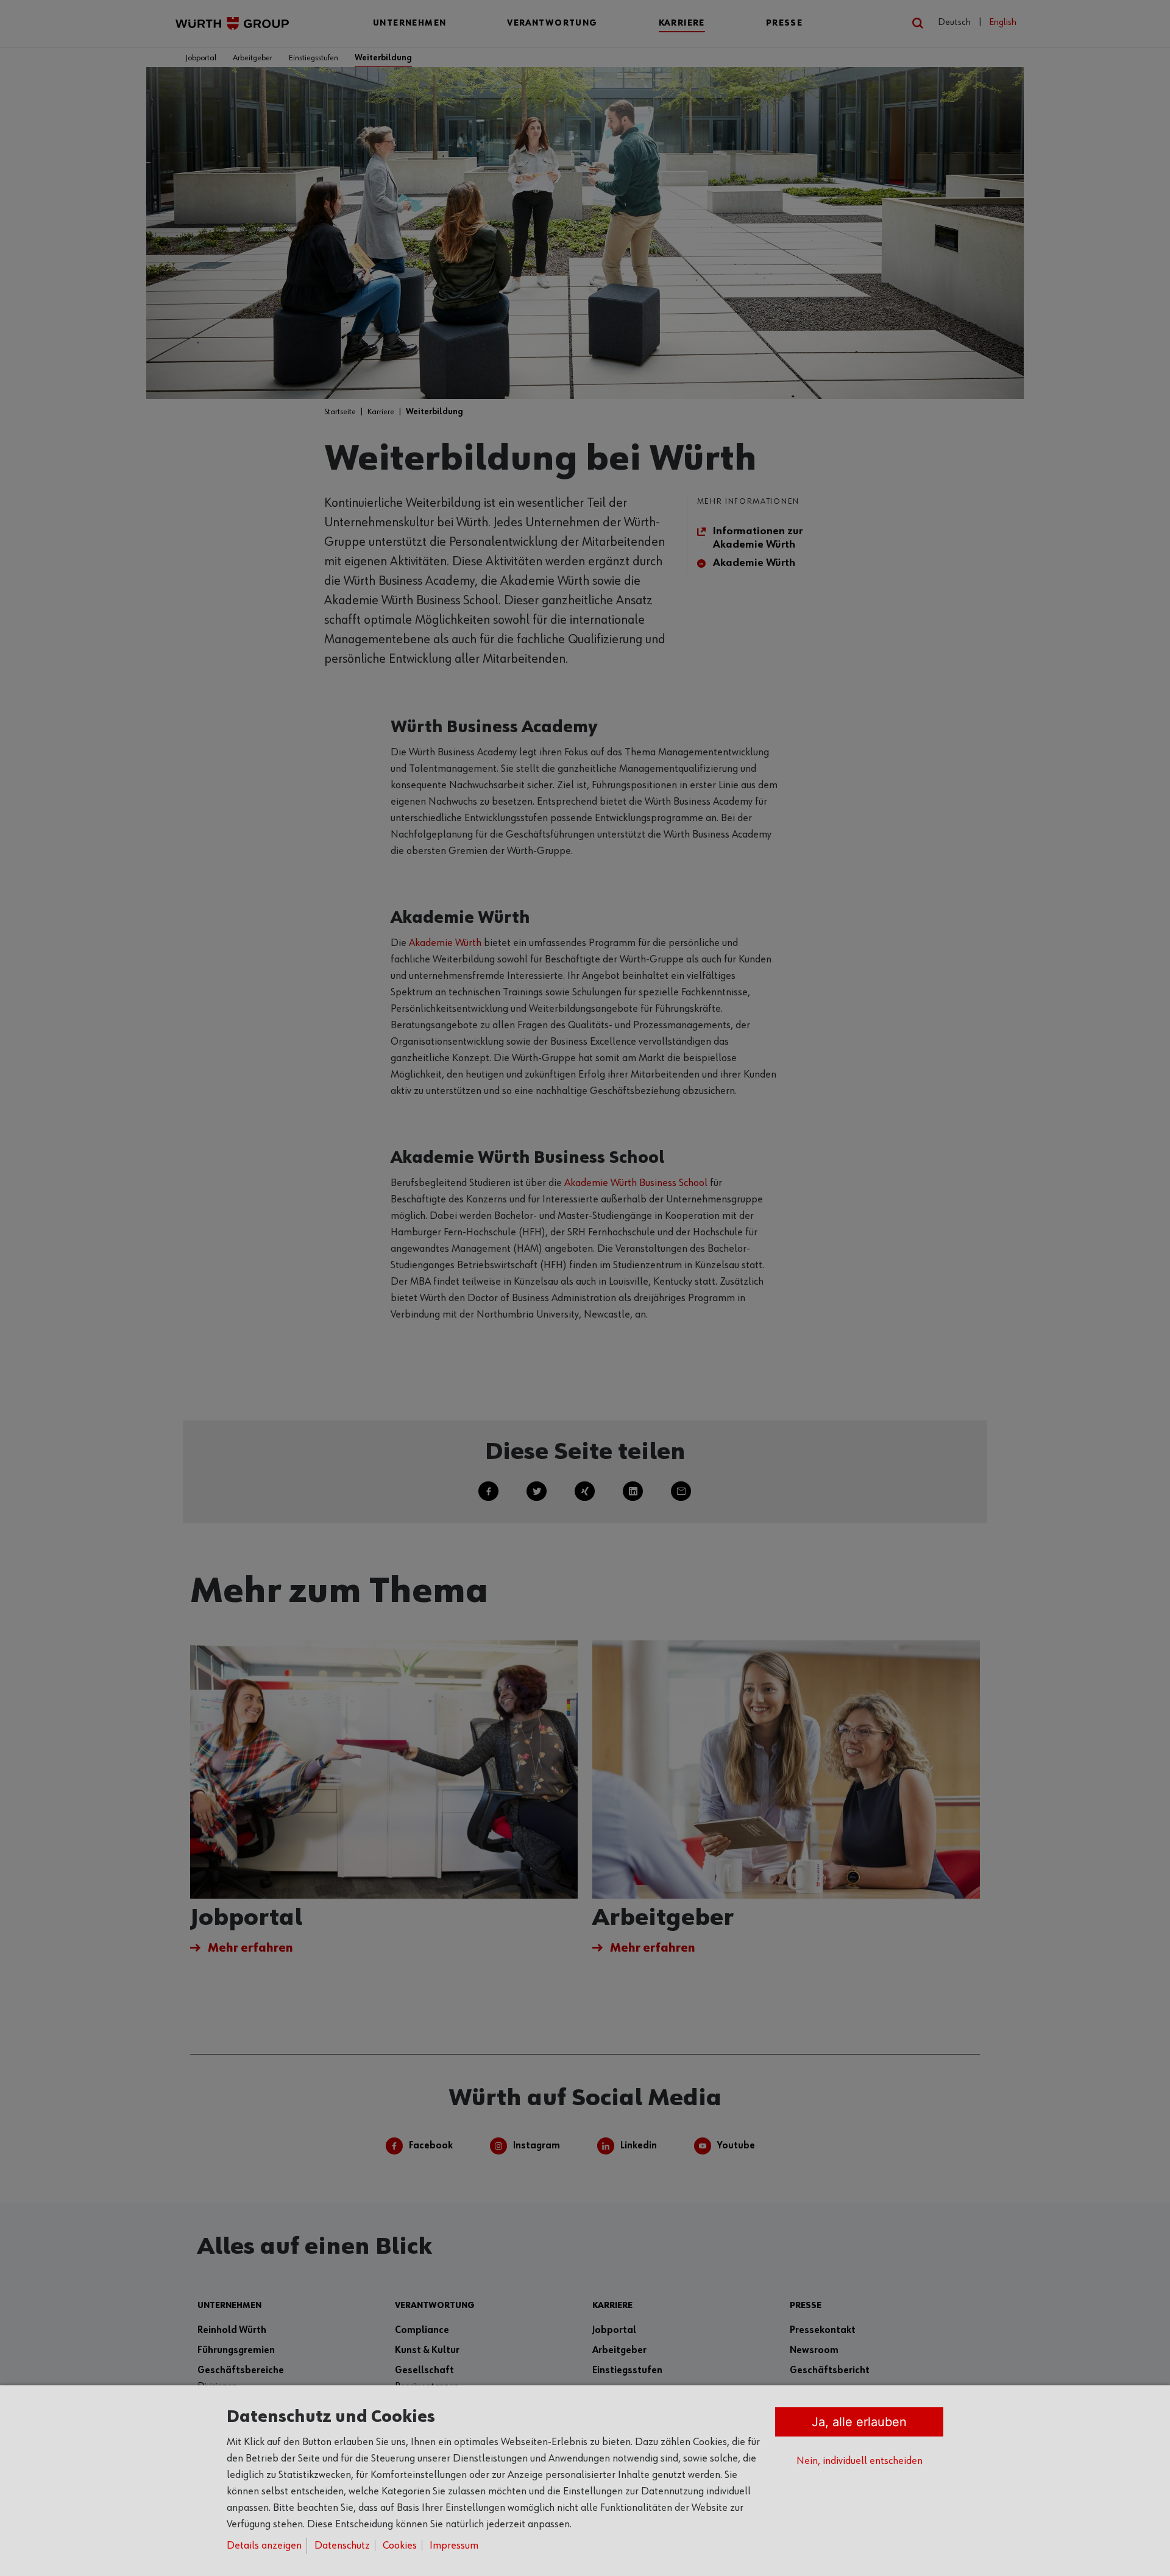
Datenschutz (342, 2546)
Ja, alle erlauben (859, 2422)
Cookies (400, 2546)
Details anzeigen (264, 2546)
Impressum (454, 2546)
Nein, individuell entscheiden (860, 2461)
